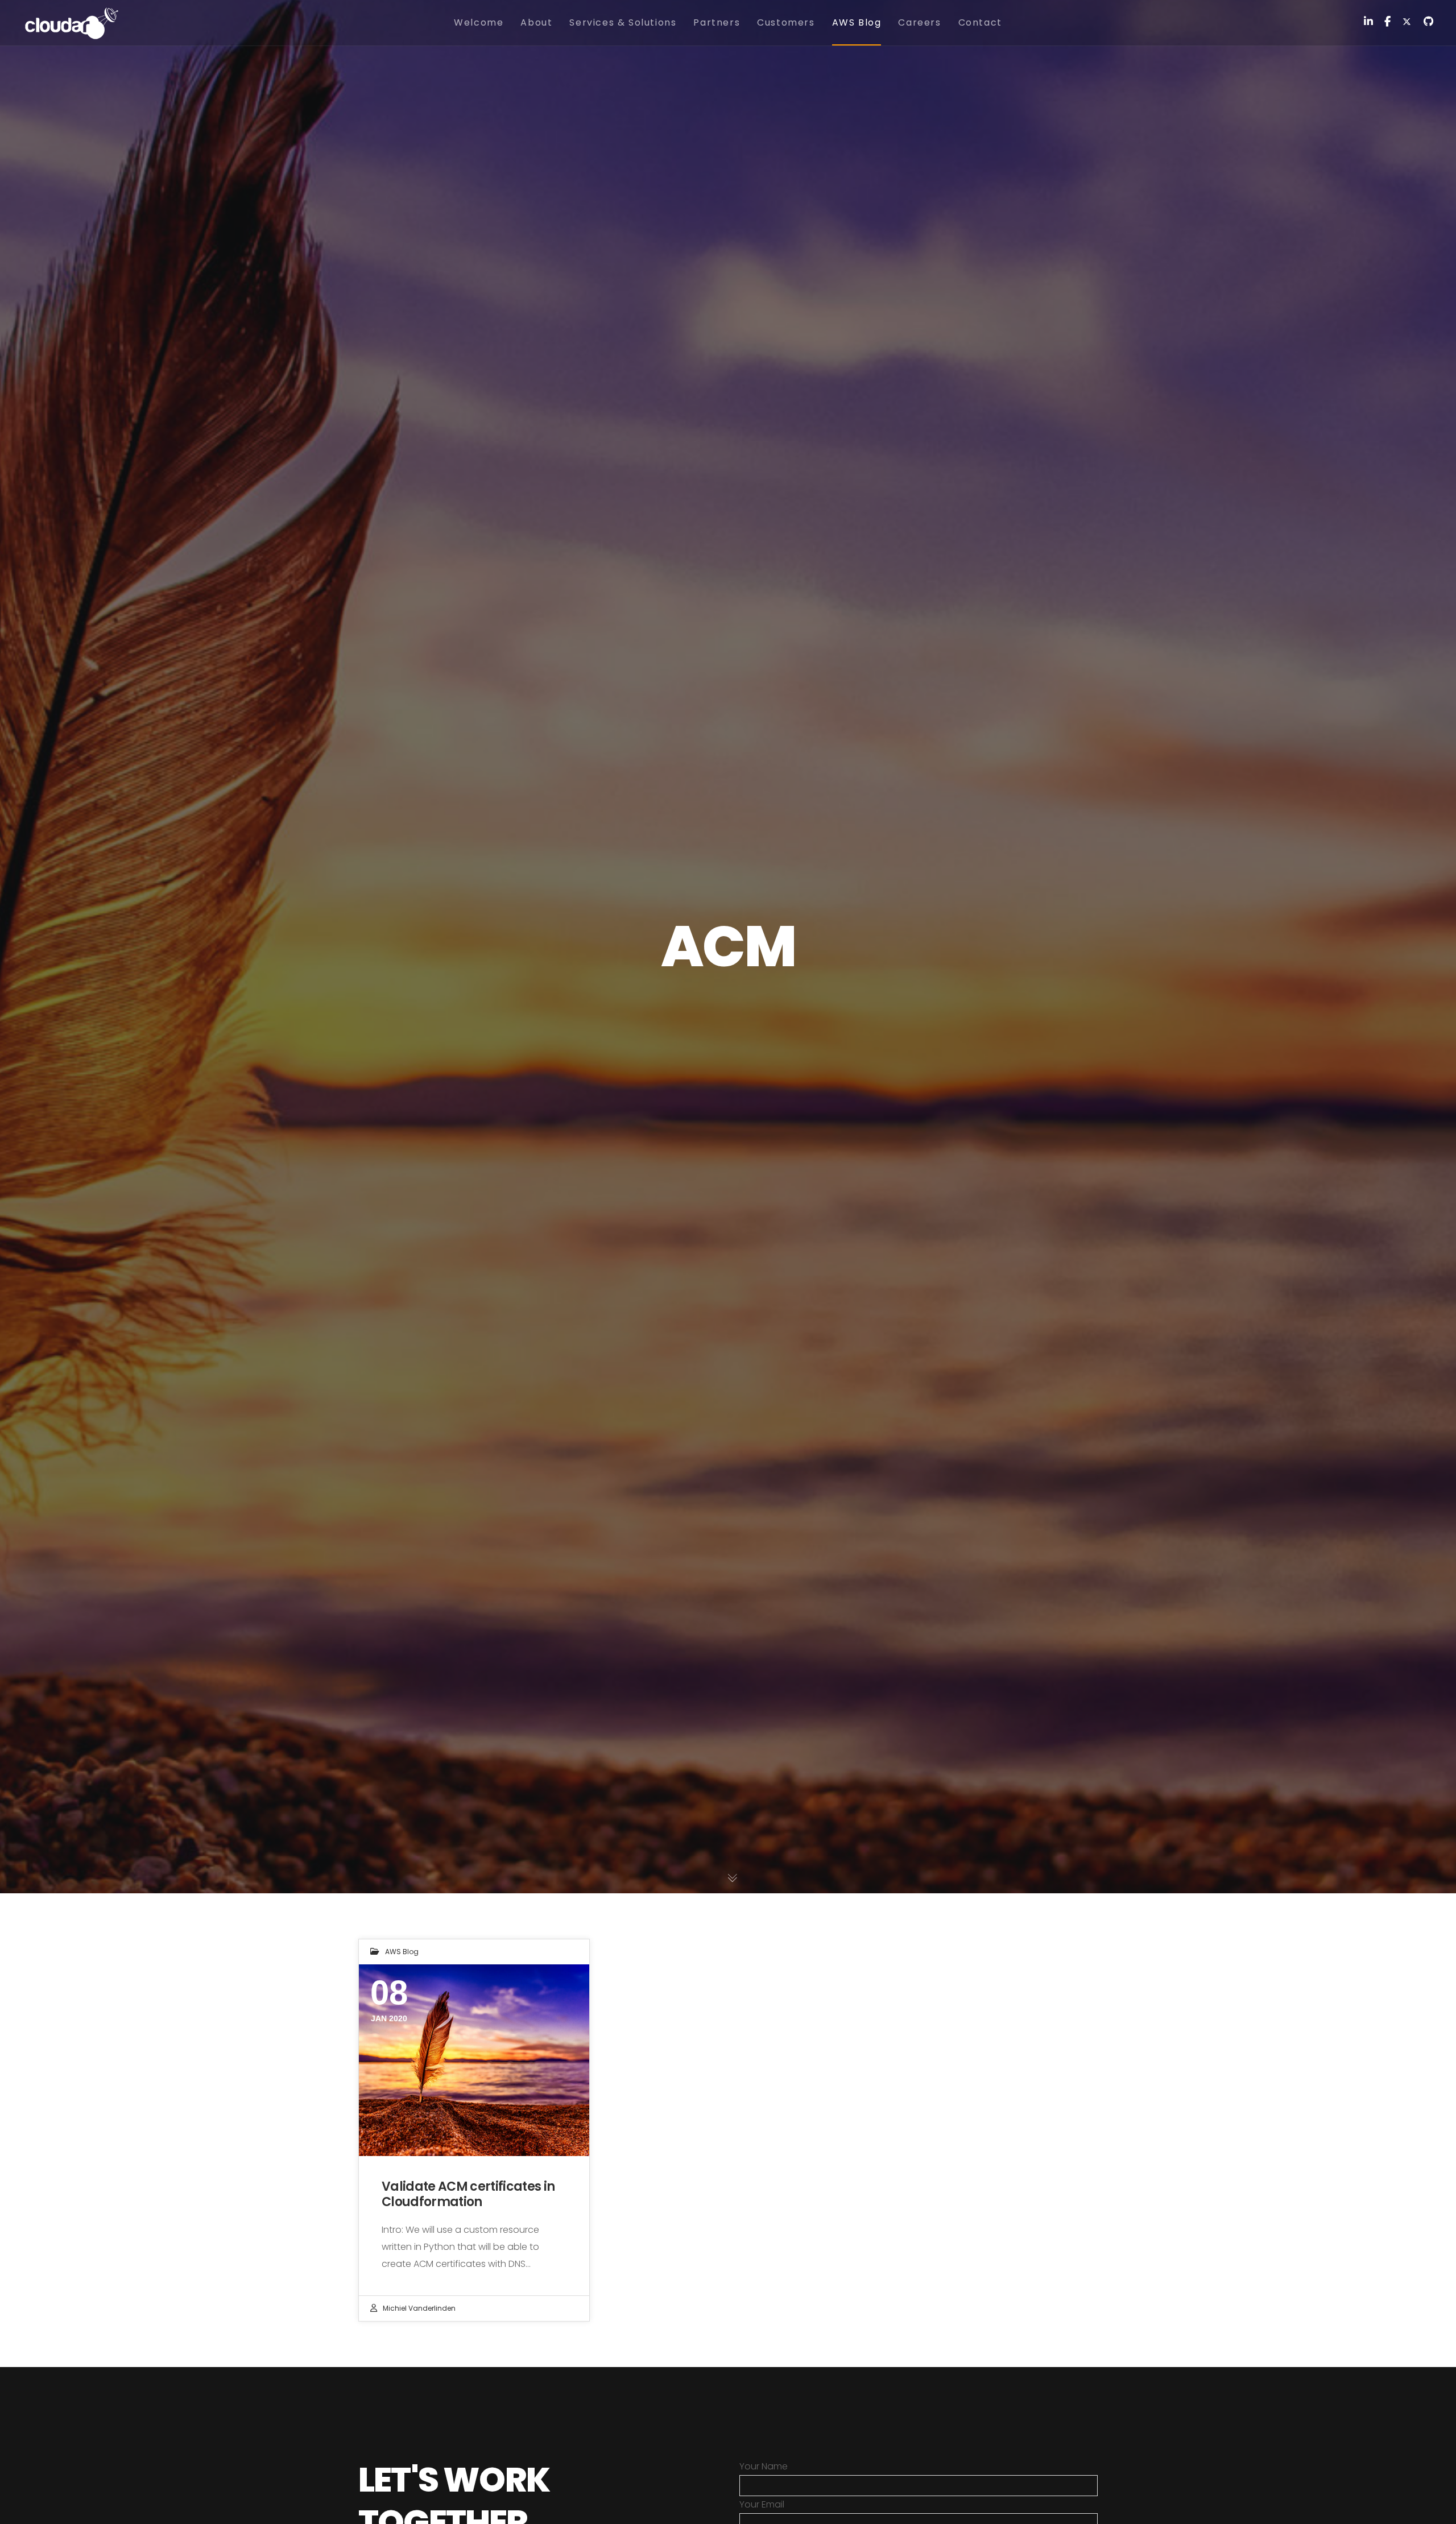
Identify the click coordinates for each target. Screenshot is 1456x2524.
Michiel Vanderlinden (419, 2308)
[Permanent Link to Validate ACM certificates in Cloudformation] (474, 2060)
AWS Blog (402, 1952)
